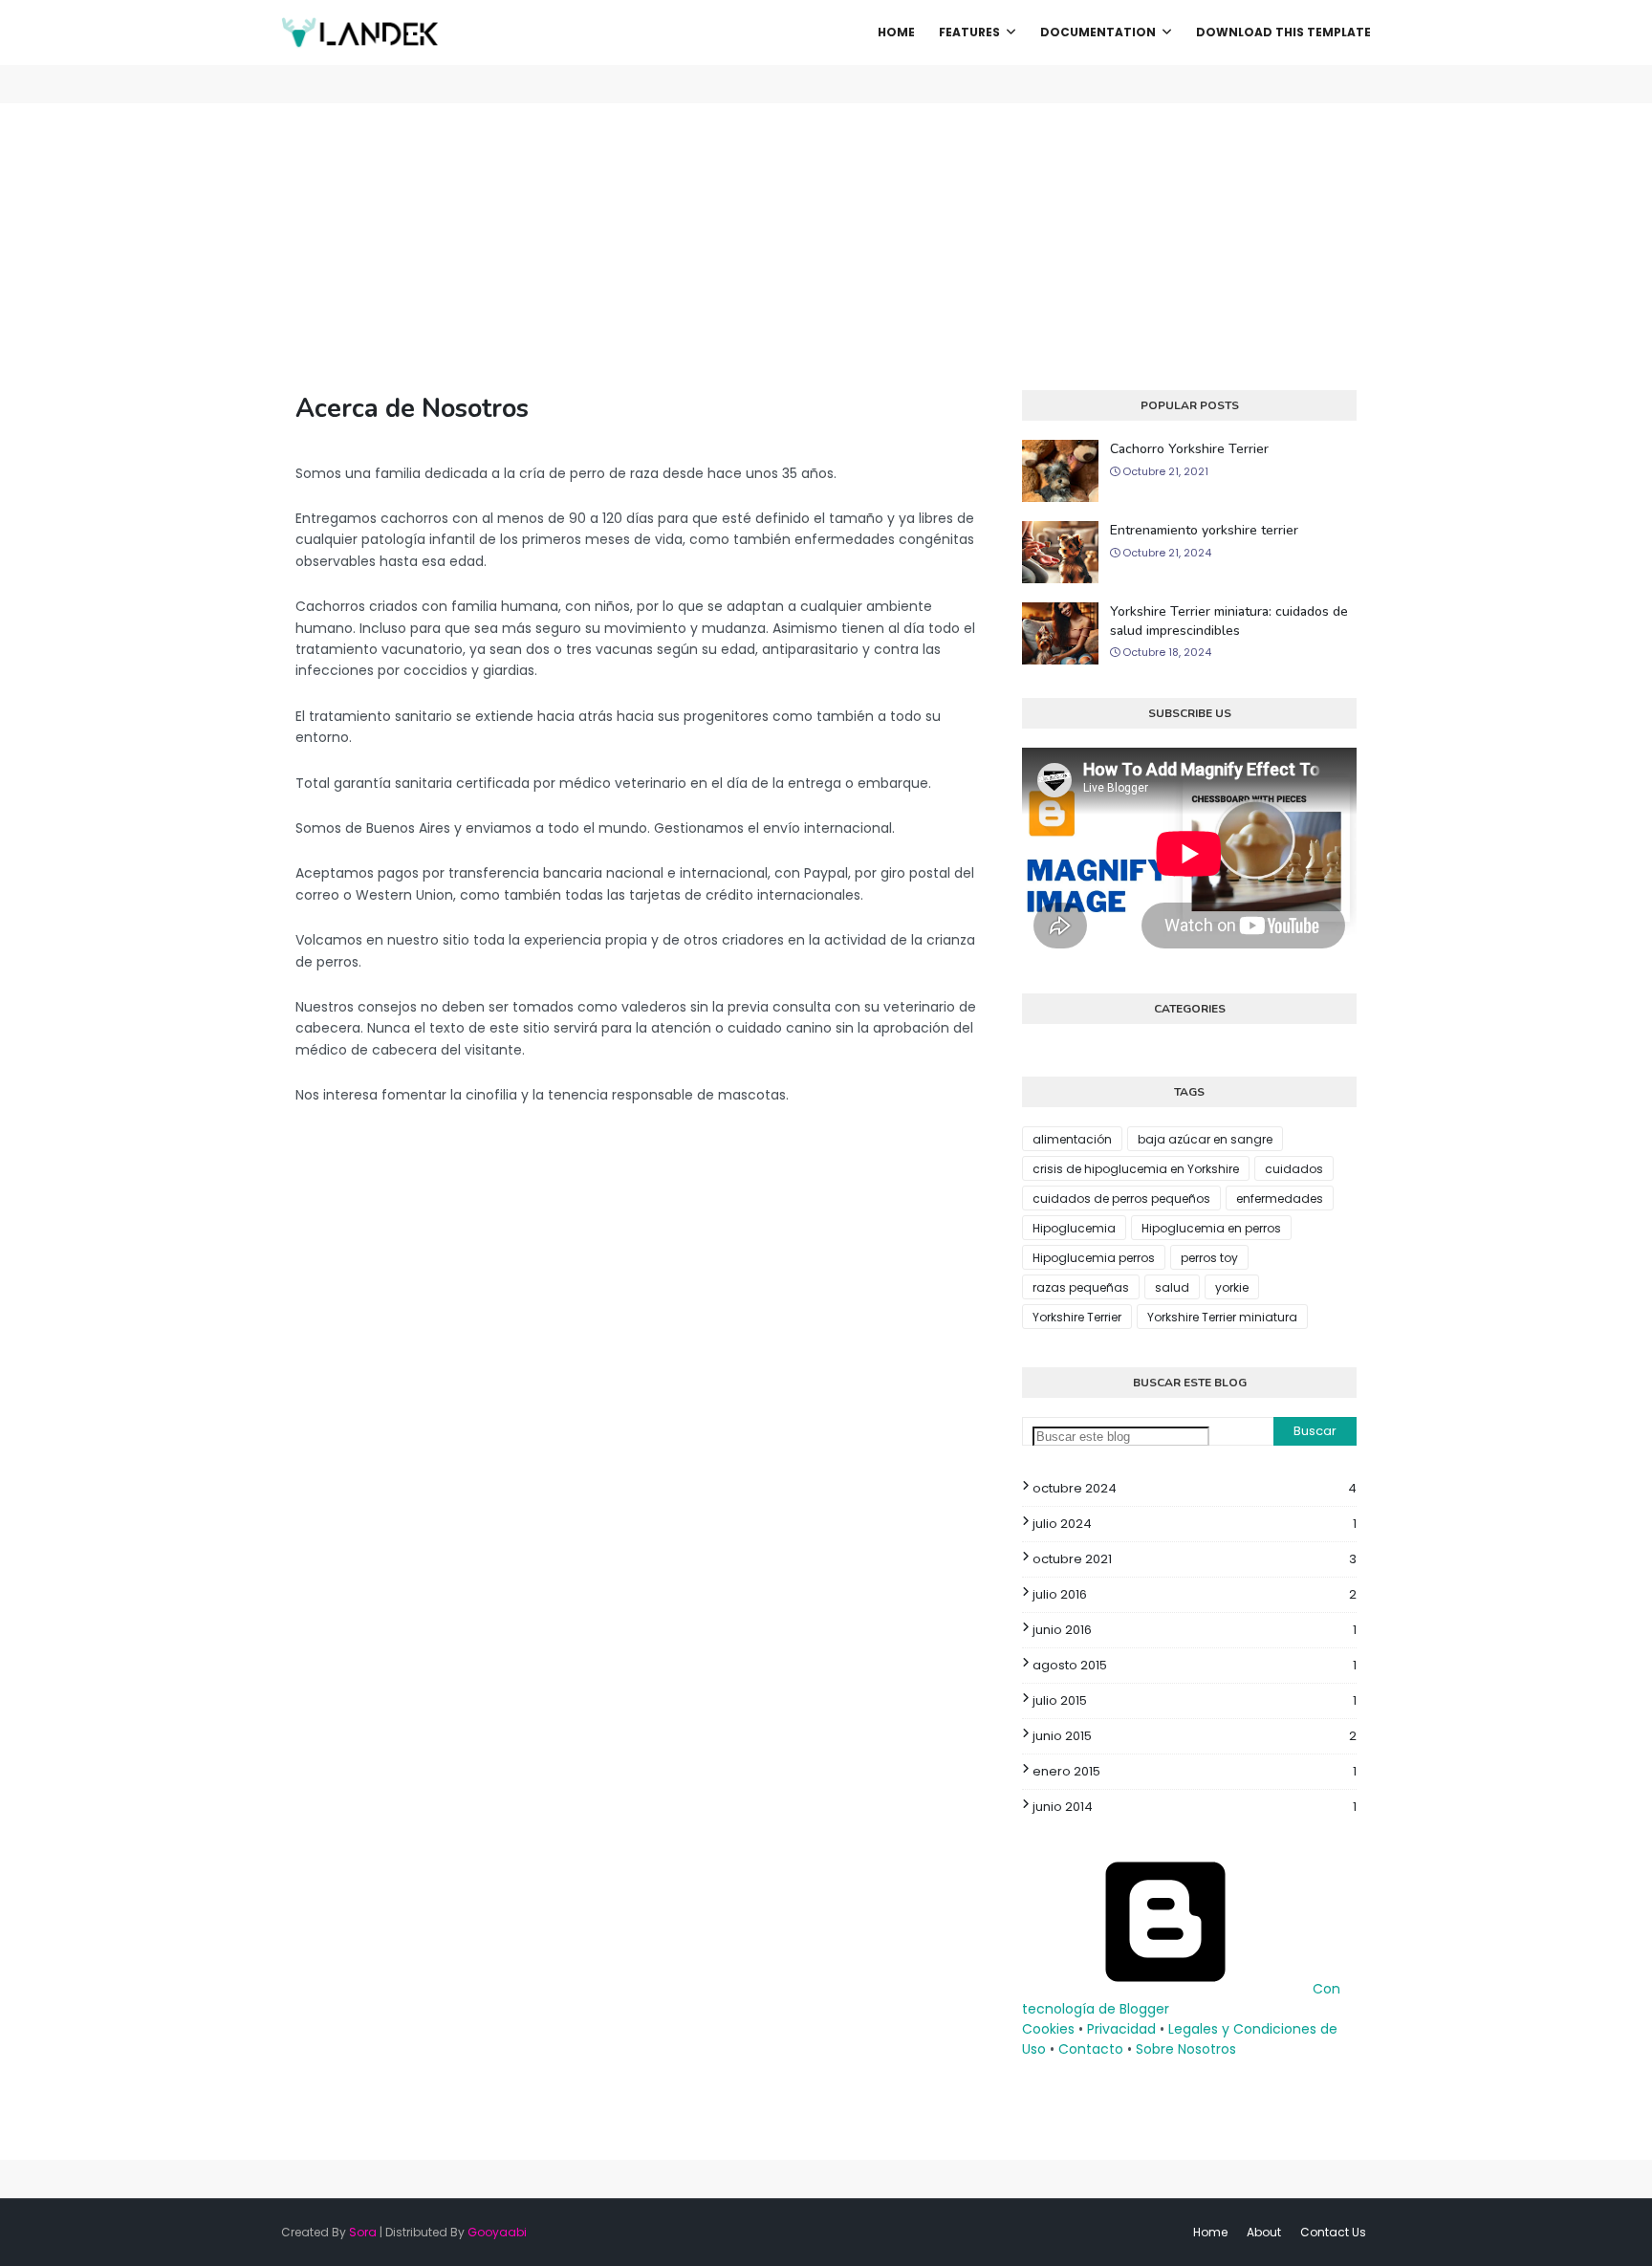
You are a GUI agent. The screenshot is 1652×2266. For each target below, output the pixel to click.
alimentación (1072, 1139)
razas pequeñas (1081, 1287)
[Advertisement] (826, 247)
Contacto (1091, 2049)
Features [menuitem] (969, 32)
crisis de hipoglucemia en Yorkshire (1136, 1169)
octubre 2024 (1195, 1488)
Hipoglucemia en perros (1211, 1228)
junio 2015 (1195, 1736)
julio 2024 (1195, 1524)
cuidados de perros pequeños (1121, 1198)
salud (1172, 1287)
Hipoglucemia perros (1094, 1258)
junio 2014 (1195, 1807)
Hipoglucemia (1074, 1228)
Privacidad (1121, 2029)
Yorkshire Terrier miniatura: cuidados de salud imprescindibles (1229, 621)
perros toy (1209, 1258)
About (1264, 2232)
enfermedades (1280, 1198)
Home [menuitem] (896, 32)
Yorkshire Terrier (1077, 1317)
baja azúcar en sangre (1205, 1139)
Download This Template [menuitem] (1283, 32)
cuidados (1294, 1169)
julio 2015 (1195, 1700)
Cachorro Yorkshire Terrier (1189, 449)
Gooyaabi (497, 2232)
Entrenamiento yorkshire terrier (1204, 530)
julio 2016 (1195, 1594)
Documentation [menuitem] (1098, 32)
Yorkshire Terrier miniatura (1222, 1317)
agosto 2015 (1195, 1665)
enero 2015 (1195, 1771)
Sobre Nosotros (1186, 2049)
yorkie (1232, 1287)
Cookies (1048, 2029)
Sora (363, 2232)
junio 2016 (1195, 1630)
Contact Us (1333, 2232)
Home (1210, 2232)
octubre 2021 (1195, 1559)
